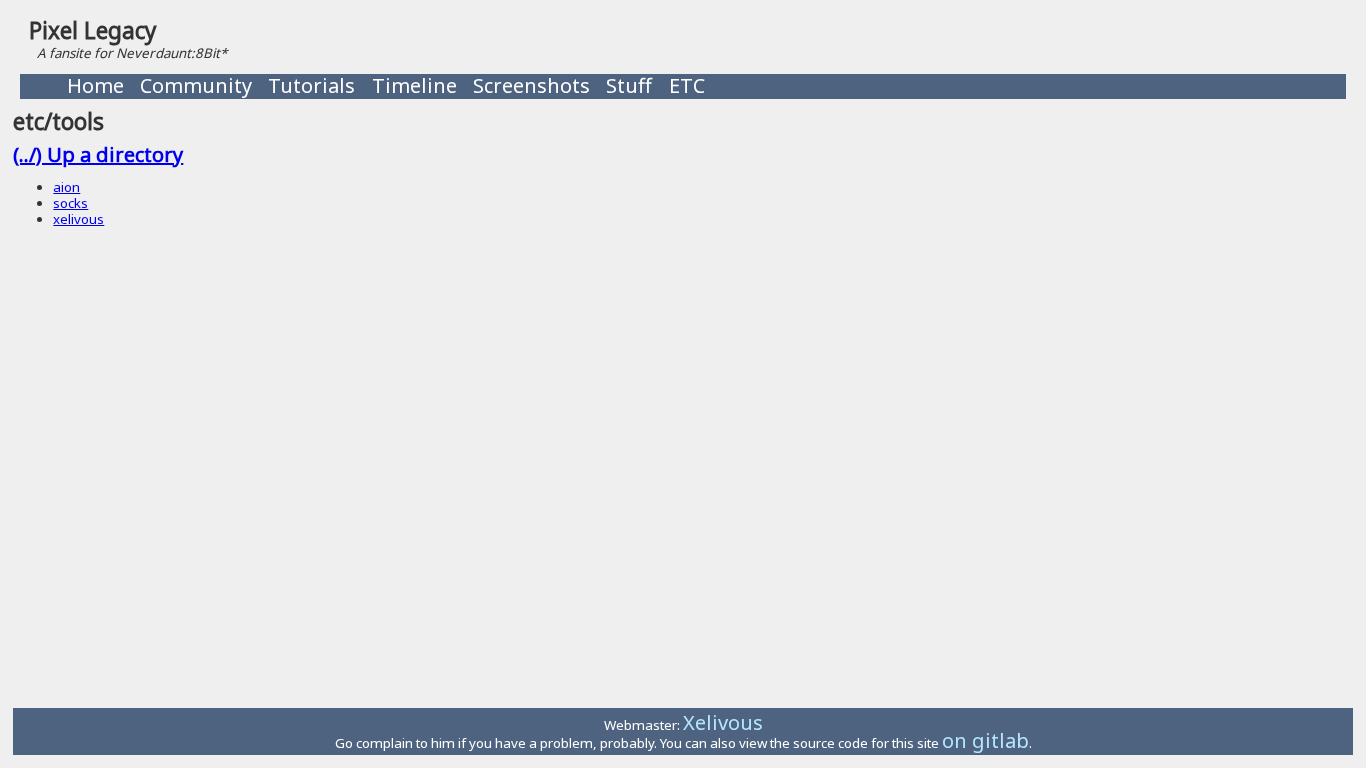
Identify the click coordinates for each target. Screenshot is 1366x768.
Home (95, 85)
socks (70, 203)
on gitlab (985, 740)
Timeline (414, 85)
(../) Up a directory (98, 154)
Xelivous (723, 722)
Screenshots (531, 85)
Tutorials (311, 85)
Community (196, 85)
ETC (687, 85)
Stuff (629, 85)
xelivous (78, 219)
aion (66, 187)
